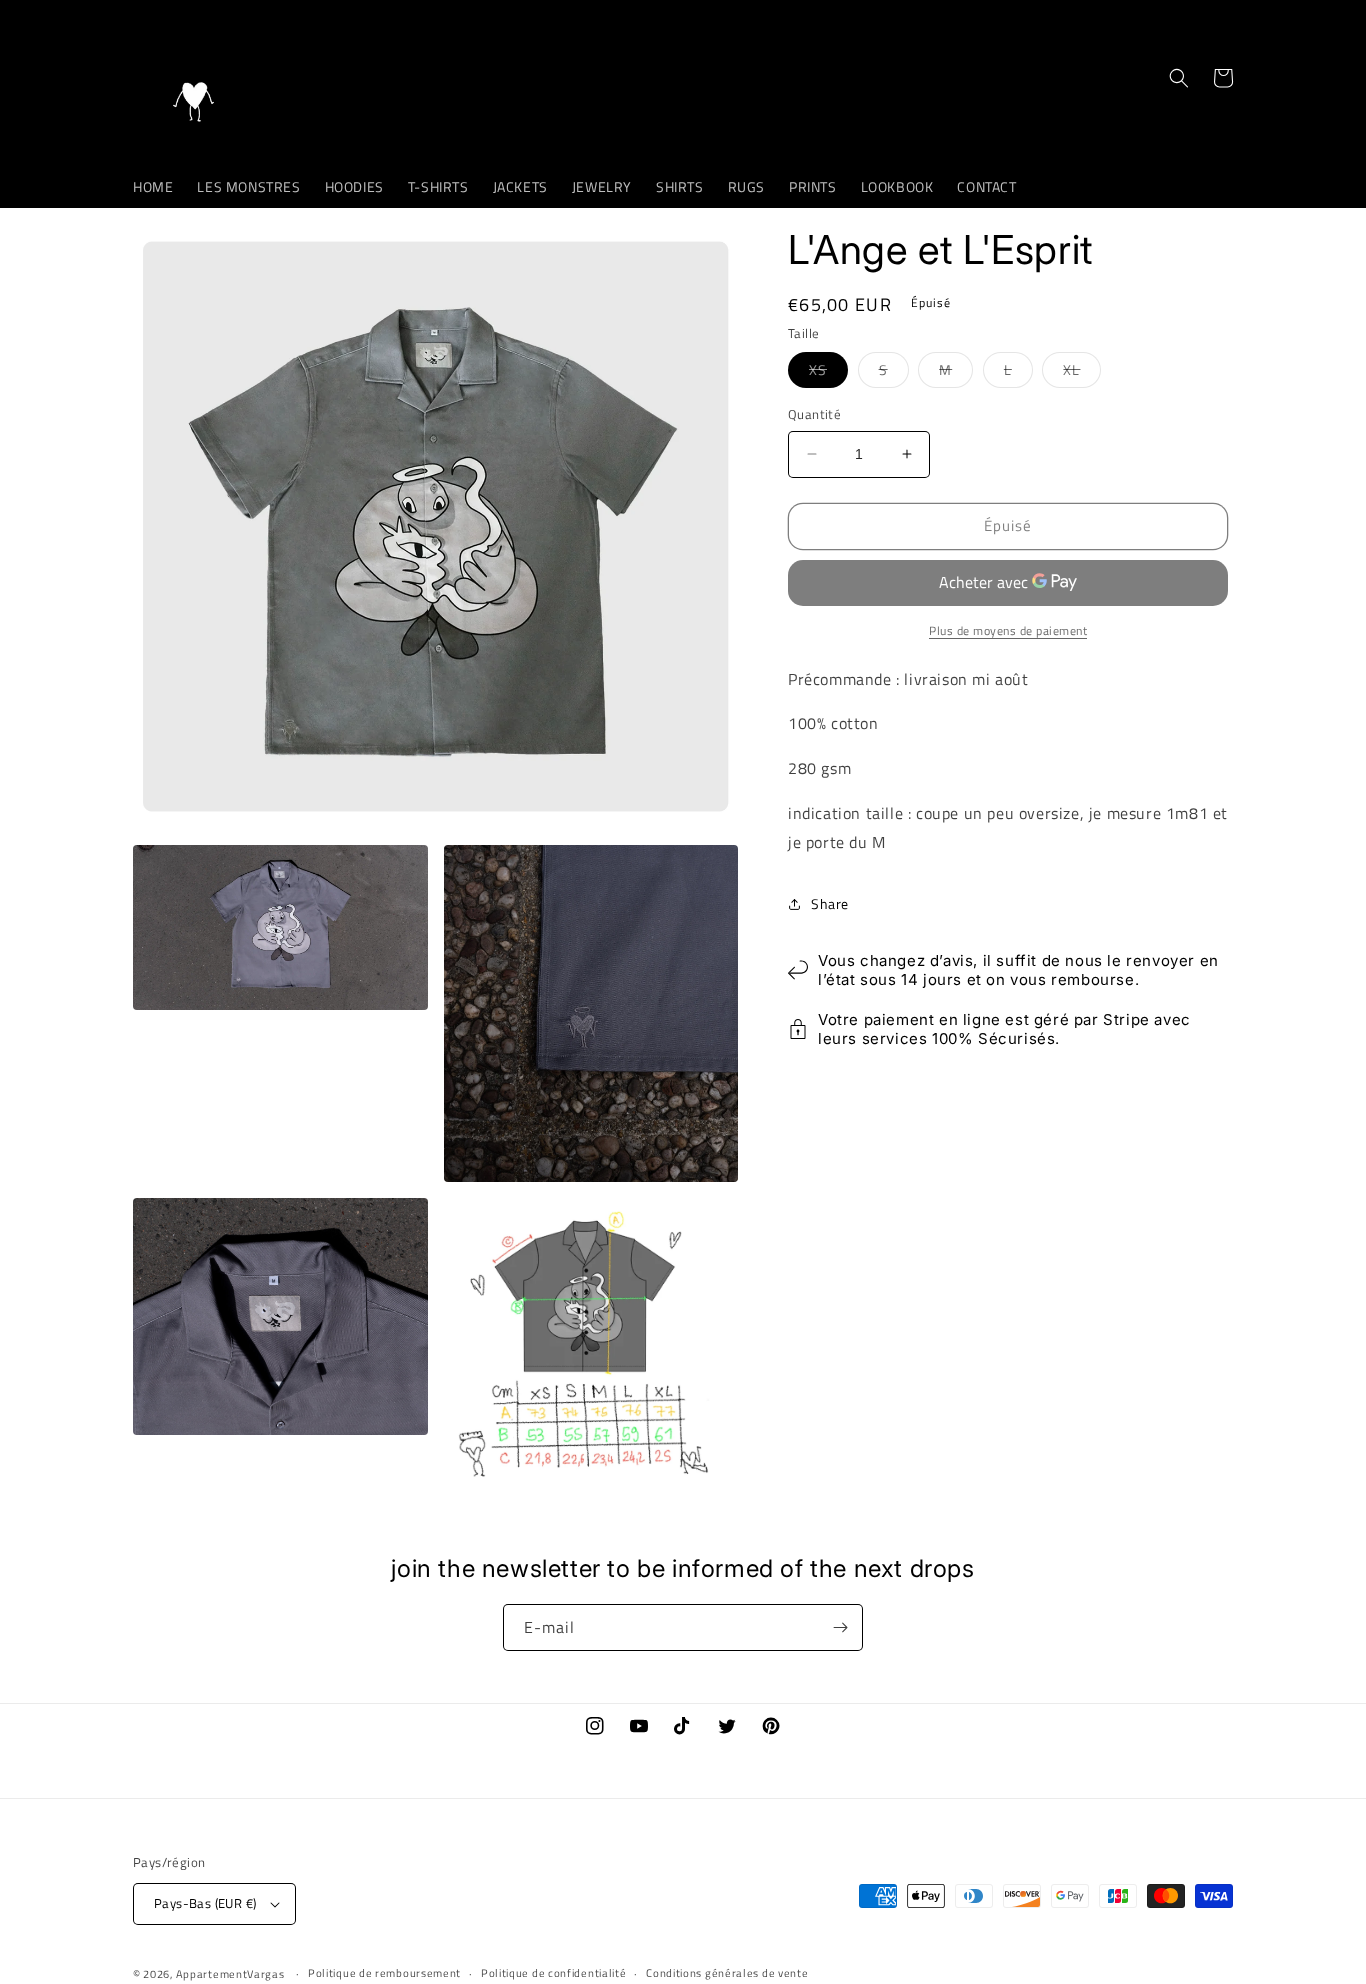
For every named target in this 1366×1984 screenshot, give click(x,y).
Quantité (814, 414)
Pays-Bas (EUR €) (205, 1903)
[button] (1179, 78)
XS (828, 373)
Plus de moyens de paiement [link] (1008, 631)
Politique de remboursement (384, 1973)
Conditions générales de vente (727, 1973)
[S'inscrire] (840, 1627)
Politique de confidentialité (554, 1973)
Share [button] (830, 903)
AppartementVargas (230, 1974)
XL (1082, 373)
